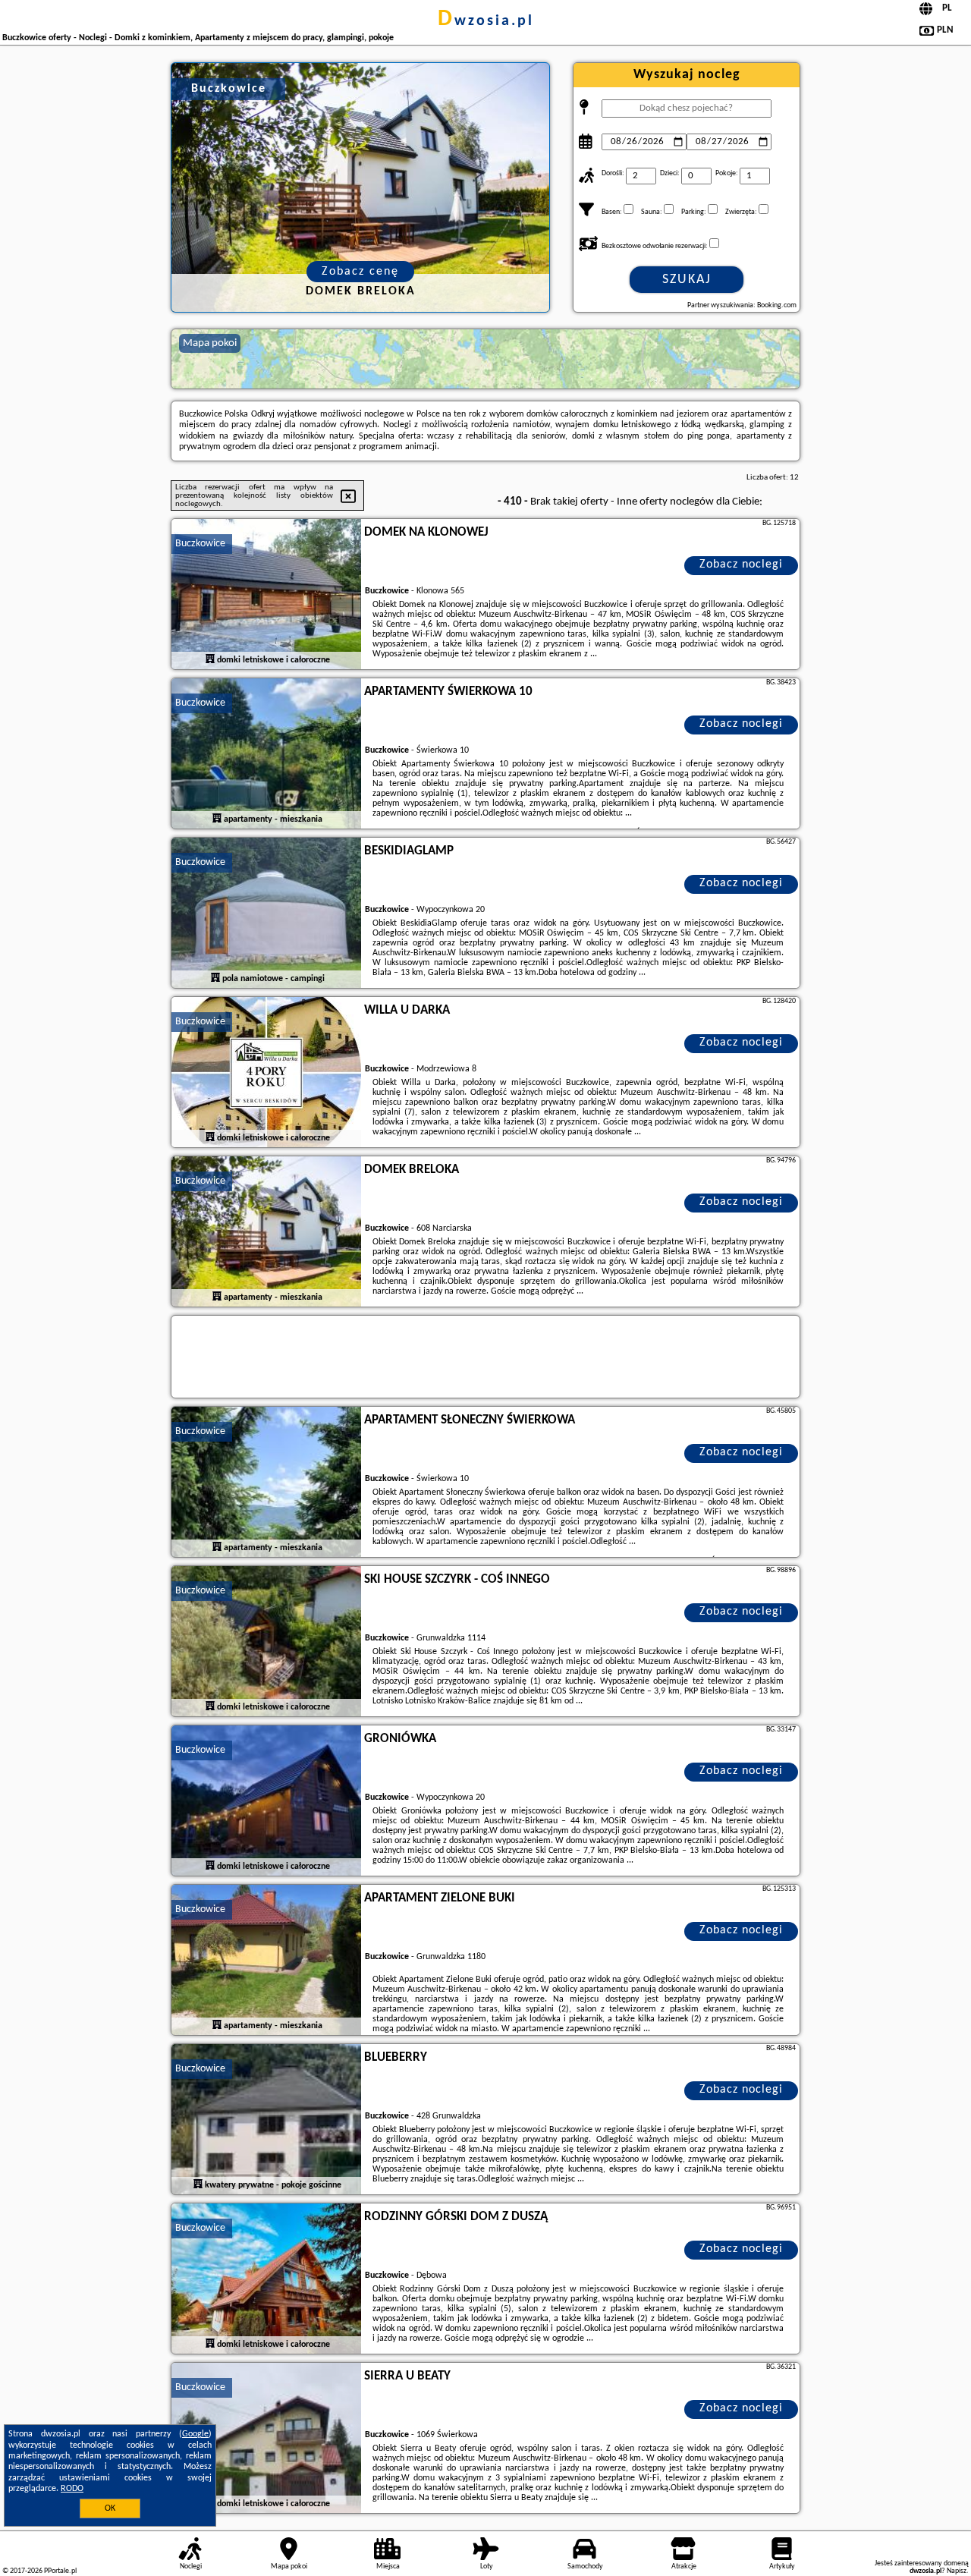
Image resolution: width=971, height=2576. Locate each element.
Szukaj (687, 280)
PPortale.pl (60, 2571)
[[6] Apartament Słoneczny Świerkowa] (266, 1483)
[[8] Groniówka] (266, 1801)
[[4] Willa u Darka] (266, 1073)
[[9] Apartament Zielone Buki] (266, 1961)
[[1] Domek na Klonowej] (266, 595)
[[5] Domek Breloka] (266, 1232)
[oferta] (210, 659)
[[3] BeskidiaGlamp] (266, 914)
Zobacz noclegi (741, 565)
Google (195, 2434)
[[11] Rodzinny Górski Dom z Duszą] (266, 2279)
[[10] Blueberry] (266, 2120)
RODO (72, 2489)
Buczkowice (200, 544)
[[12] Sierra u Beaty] (266, 2439)
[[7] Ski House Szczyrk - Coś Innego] (266, 1642)
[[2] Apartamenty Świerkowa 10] (266, 754)
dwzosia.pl (486, 21)
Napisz (957, 2571)
